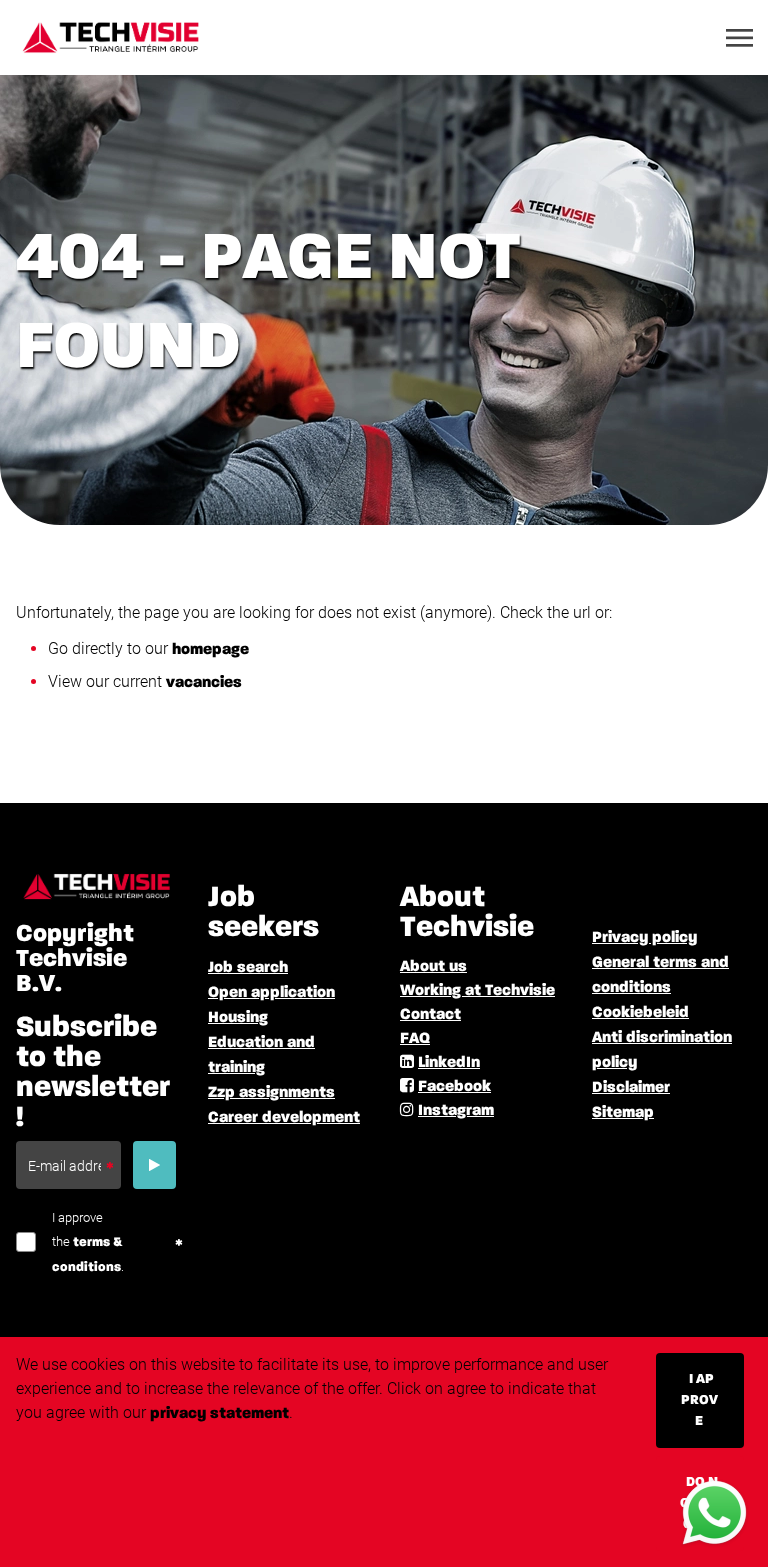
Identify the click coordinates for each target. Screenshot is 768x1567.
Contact (430, 1015)
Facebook (454, 1087)
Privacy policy (644, 938)
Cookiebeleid (640, 1013)
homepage (210, 650)
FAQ (415, 1039)
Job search (248, 968)
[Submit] (154, 1165)
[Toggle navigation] (741, 38)
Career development (284, 1118)
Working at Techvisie (477, 991)
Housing (238, 1018)
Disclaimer (631, 1088)
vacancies (204, 683)
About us (433, 967)
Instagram (456, 1111)
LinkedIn (449, 1063)
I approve (699, 1400)
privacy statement (219, 1414)
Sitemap (623, 1113)
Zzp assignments (271, 1093)
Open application (271, 993)
